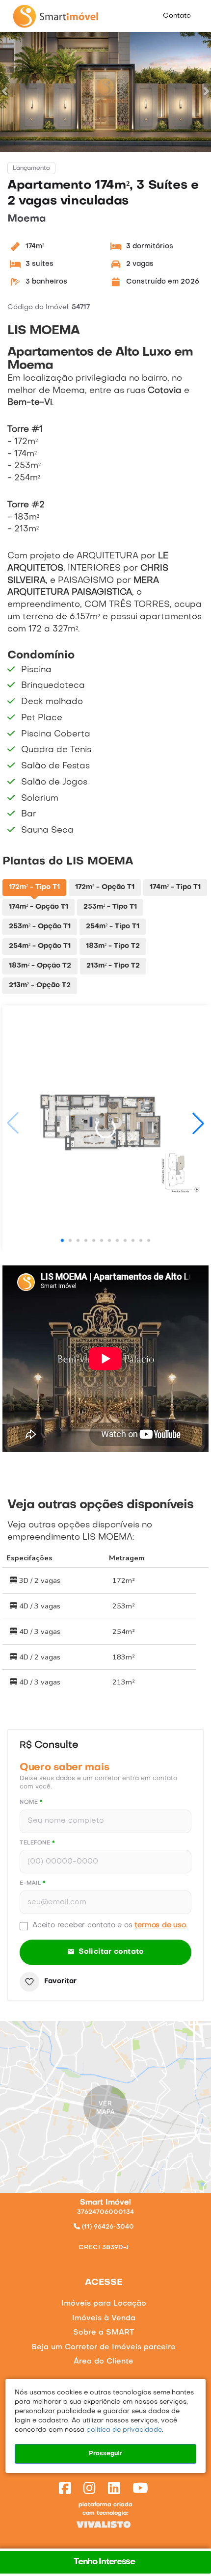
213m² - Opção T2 (40, 986)
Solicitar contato (111, 1952)
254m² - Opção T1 (40, 946)
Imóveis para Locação (104, 2304)
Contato (177, 16)
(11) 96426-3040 (107, 2227)
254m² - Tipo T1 (113, 927)
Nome (31, 1802)
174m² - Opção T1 (39, 907)
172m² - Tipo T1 (34, 887)
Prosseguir (105, 2454)
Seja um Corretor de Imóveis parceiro (104, 2347)
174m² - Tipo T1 (175, 887)
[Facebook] (67, 2490)
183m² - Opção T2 (40, 966)
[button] (5, 91)
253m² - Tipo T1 (110, 907)
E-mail (33, 1883)
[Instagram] (92, 2490)
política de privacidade (123, 2430)
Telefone (37, 1843)
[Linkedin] (116, 2490)
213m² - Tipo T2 (113, 966)
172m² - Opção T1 (105, 887)
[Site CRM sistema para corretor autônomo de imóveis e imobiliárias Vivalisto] (105, 2525)
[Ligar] (106, 2235)
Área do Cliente (104, 2362)
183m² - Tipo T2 (113, 946)
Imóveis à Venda (104, 2318)
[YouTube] (142, 2490)
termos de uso (160, 1925)
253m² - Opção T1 (40, 927)
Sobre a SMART (104, 2333)
